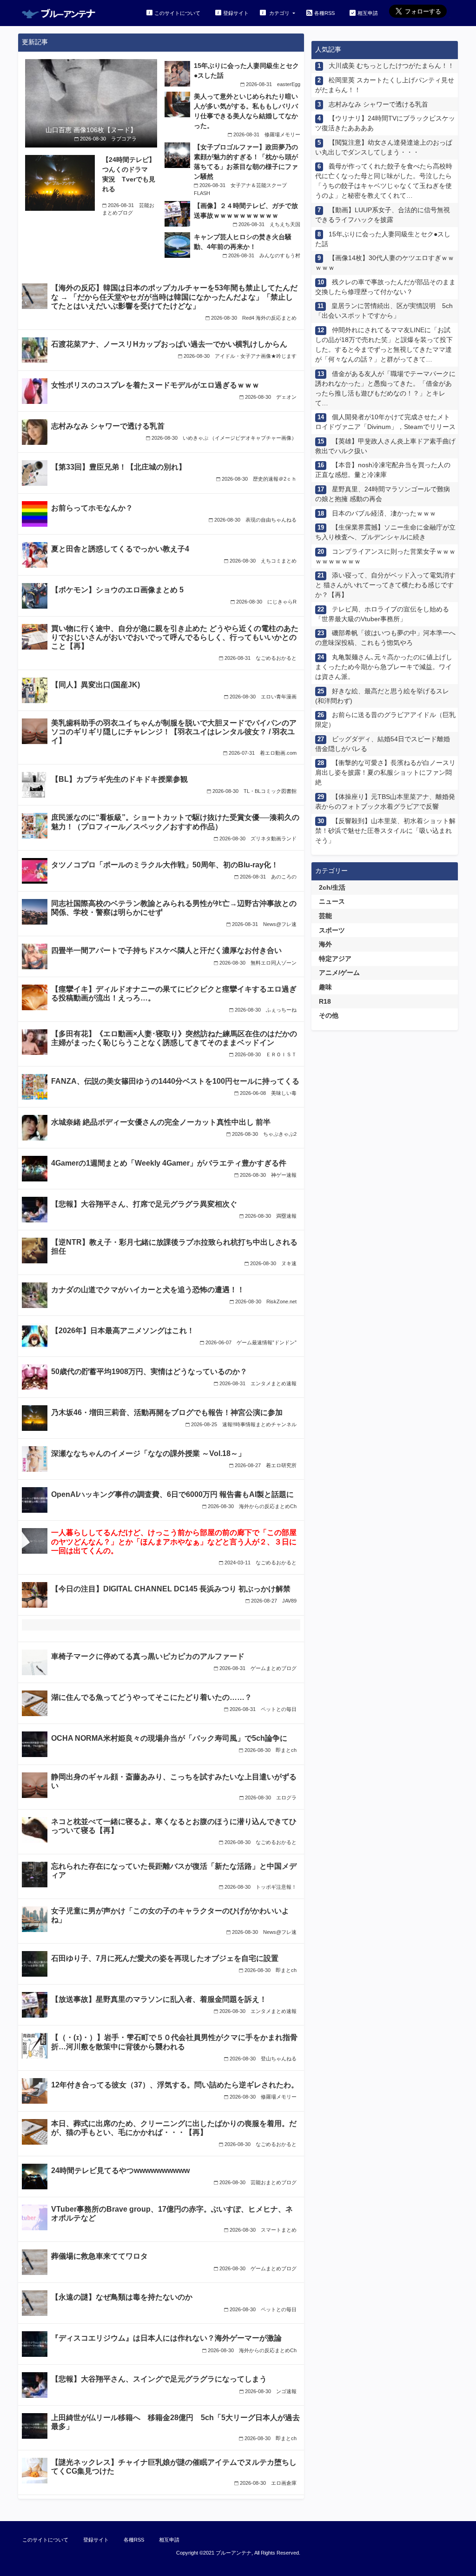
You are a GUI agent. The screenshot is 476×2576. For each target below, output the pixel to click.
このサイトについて (177, 13)
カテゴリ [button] (279, 13)
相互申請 (368, 13)
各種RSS (324, 13)
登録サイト (236, 13)
